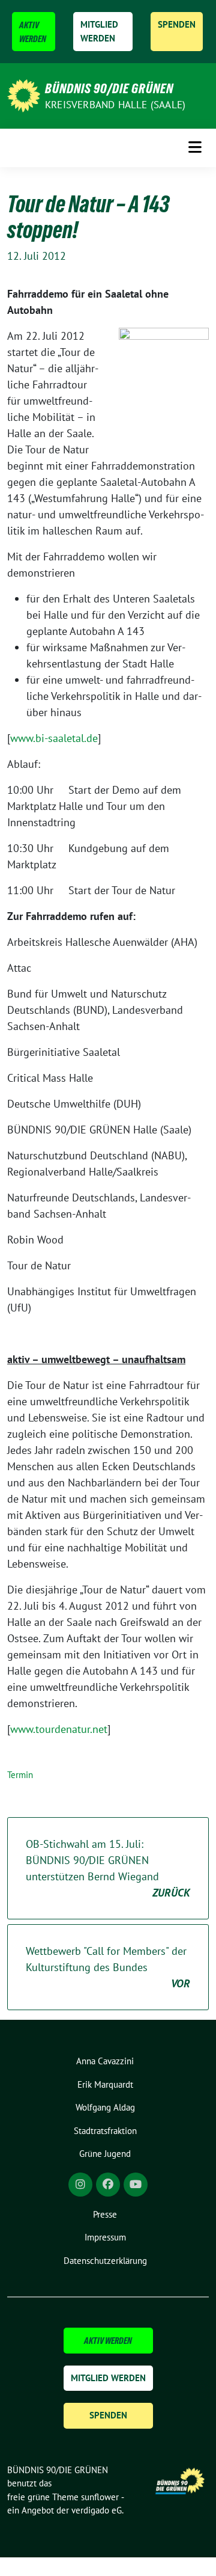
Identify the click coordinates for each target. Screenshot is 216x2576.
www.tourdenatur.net (59, 1729)
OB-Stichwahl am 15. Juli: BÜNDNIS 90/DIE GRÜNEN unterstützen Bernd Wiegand (108, 1868)
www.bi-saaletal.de (54, 738)
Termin (20, 1775)
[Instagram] (80, 2185)
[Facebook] (108, 2185)
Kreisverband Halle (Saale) (115, 105)
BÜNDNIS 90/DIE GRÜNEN (109, 88)
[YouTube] (136, 2185)
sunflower (100, 2497)
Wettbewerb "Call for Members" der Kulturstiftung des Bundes (108, 1967)
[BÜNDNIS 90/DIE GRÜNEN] (24, 95)
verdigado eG (97, 2510)
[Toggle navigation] (195, 148)
